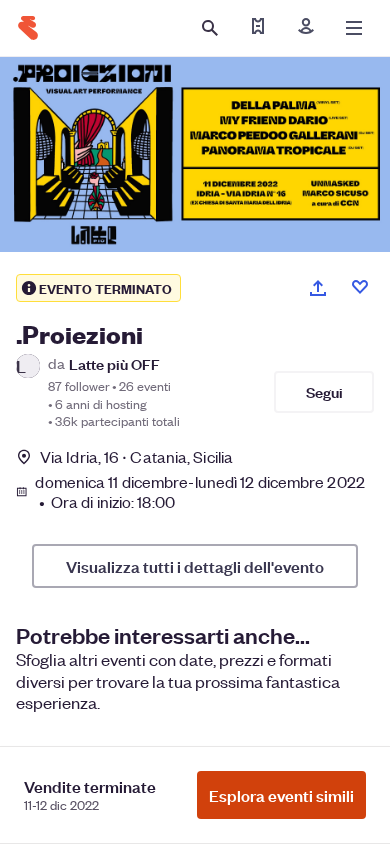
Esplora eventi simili (281, 795)
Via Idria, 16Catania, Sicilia (136, 456)
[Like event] (360, 287)
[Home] (28, 28)
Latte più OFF (114, 363)
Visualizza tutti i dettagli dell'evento (195, 566)
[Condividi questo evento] (318, 288)
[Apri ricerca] (210, 28)
